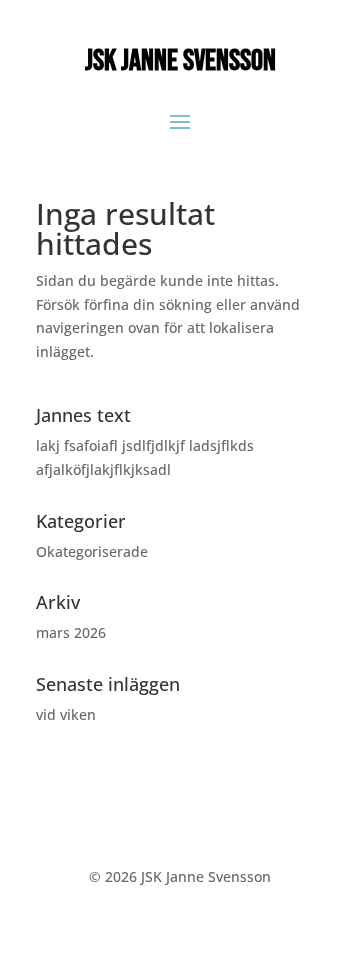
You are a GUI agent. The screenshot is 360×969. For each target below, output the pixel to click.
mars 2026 (71, 632)
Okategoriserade (92, 551)
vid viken (66, 714)
